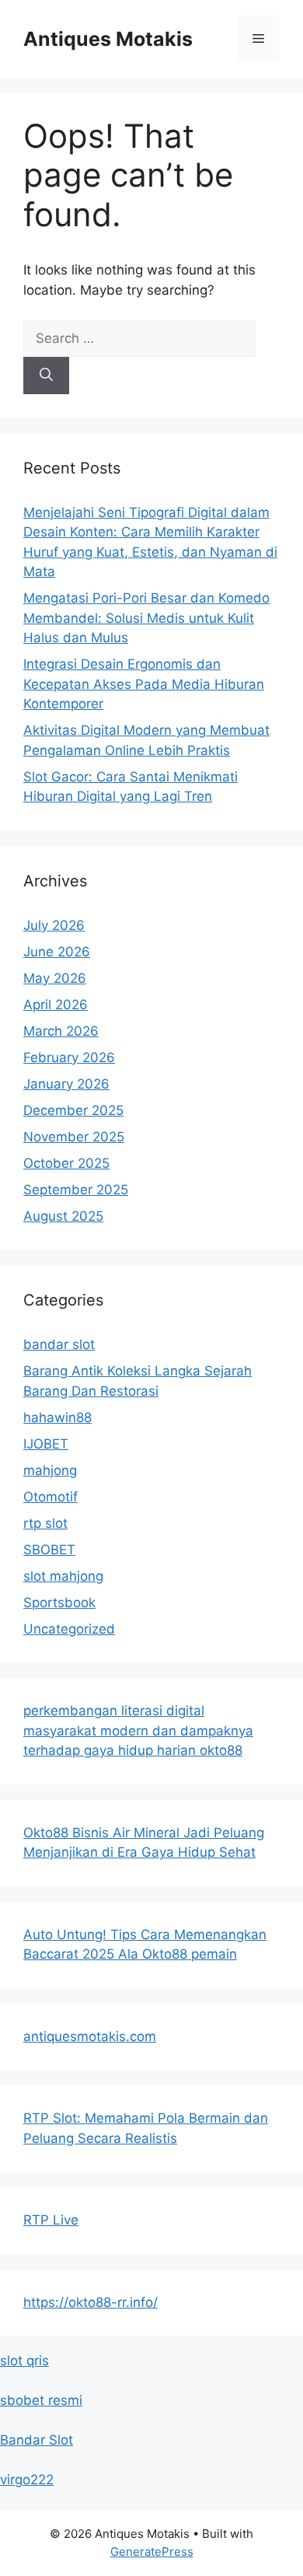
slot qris (24, 2361)
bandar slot (59, 1344)
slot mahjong (63, 1576)
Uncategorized (69, 1629)
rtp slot (45, 1523)
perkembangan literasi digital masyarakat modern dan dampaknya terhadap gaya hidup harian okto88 (138, 1730)
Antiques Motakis (108, 39)
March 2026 (61, 1031)
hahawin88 (57, 1417)
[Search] (46, 376)
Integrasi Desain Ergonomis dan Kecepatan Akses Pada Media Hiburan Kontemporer (144, 684)
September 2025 (76, 1190)
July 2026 (54, 925)
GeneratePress (152, 2552)
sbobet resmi (41, 2400)
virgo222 (27, 2480)
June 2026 (57, 952)
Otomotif (50, 1497)
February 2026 (69, 1057)
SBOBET (49, 1550)
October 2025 (66, 1163)
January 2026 (66, 1084)
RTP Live (51, 2220)
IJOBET (46, 1444)
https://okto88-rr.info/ (91, 2302)
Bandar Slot (37, 2440)
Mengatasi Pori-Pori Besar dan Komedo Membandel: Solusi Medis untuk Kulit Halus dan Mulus (146, 618)
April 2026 (56, 1005)
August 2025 (63, 1216)
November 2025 (74, 1137)
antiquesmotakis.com (90, 2036)
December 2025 (73, 1110)
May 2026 (55, 978)
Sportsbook (59, 1603)
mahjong (50, 1470)
